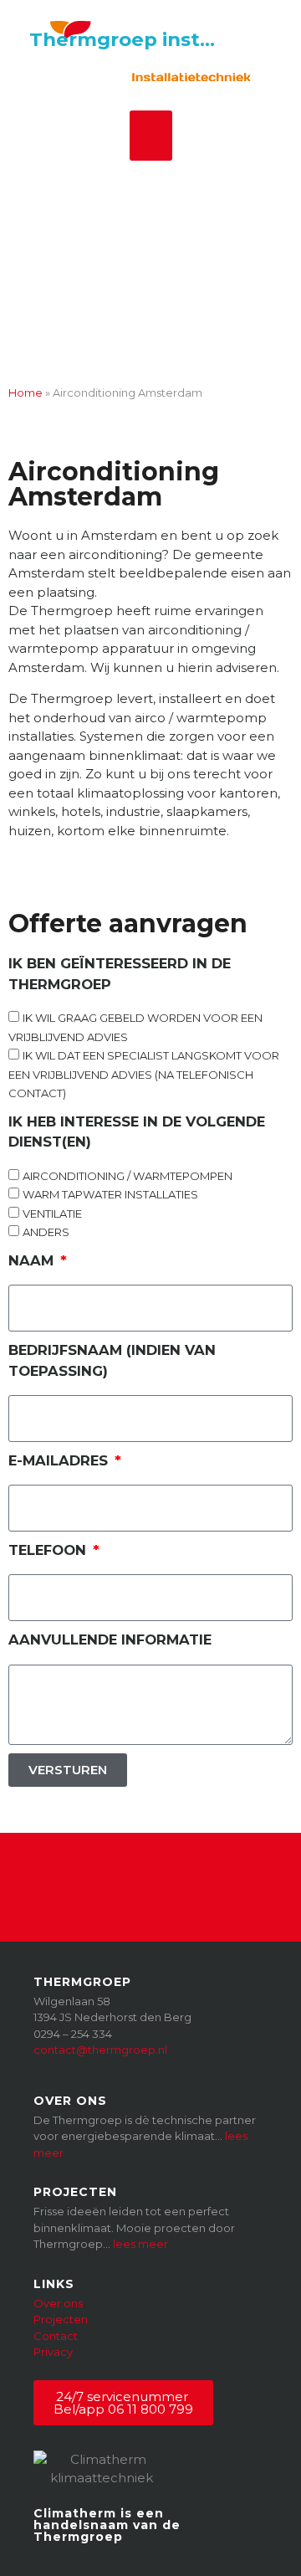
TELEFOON (49, 1550)
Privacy (53, 2352)
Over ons (58, 2303)
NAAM (33, 1260)
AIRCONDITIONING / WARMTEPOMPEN (128, 1176)
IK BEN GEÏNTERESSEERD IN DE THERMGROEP (120, 974)
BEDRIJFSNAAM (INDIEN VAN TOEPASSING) (112, 1360)
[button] (151, 136)
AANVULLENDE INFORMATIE (110, 1640)
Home (26, 393)
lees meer (140, 2244)
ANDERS (46, 1232)
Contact (56, 2336)
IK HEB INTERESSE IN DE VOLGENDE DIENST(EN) (137, 1132)
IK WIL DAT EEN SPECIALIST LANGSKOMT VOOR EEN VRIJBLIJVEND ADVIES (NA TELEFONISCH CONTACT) (144, 1074)
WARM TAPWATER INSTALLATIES (110, 1194)
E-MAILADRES (60, 1460)
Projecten (61, 2319)
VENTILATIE (52, 1214)
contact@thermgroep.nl (100, 2050)
